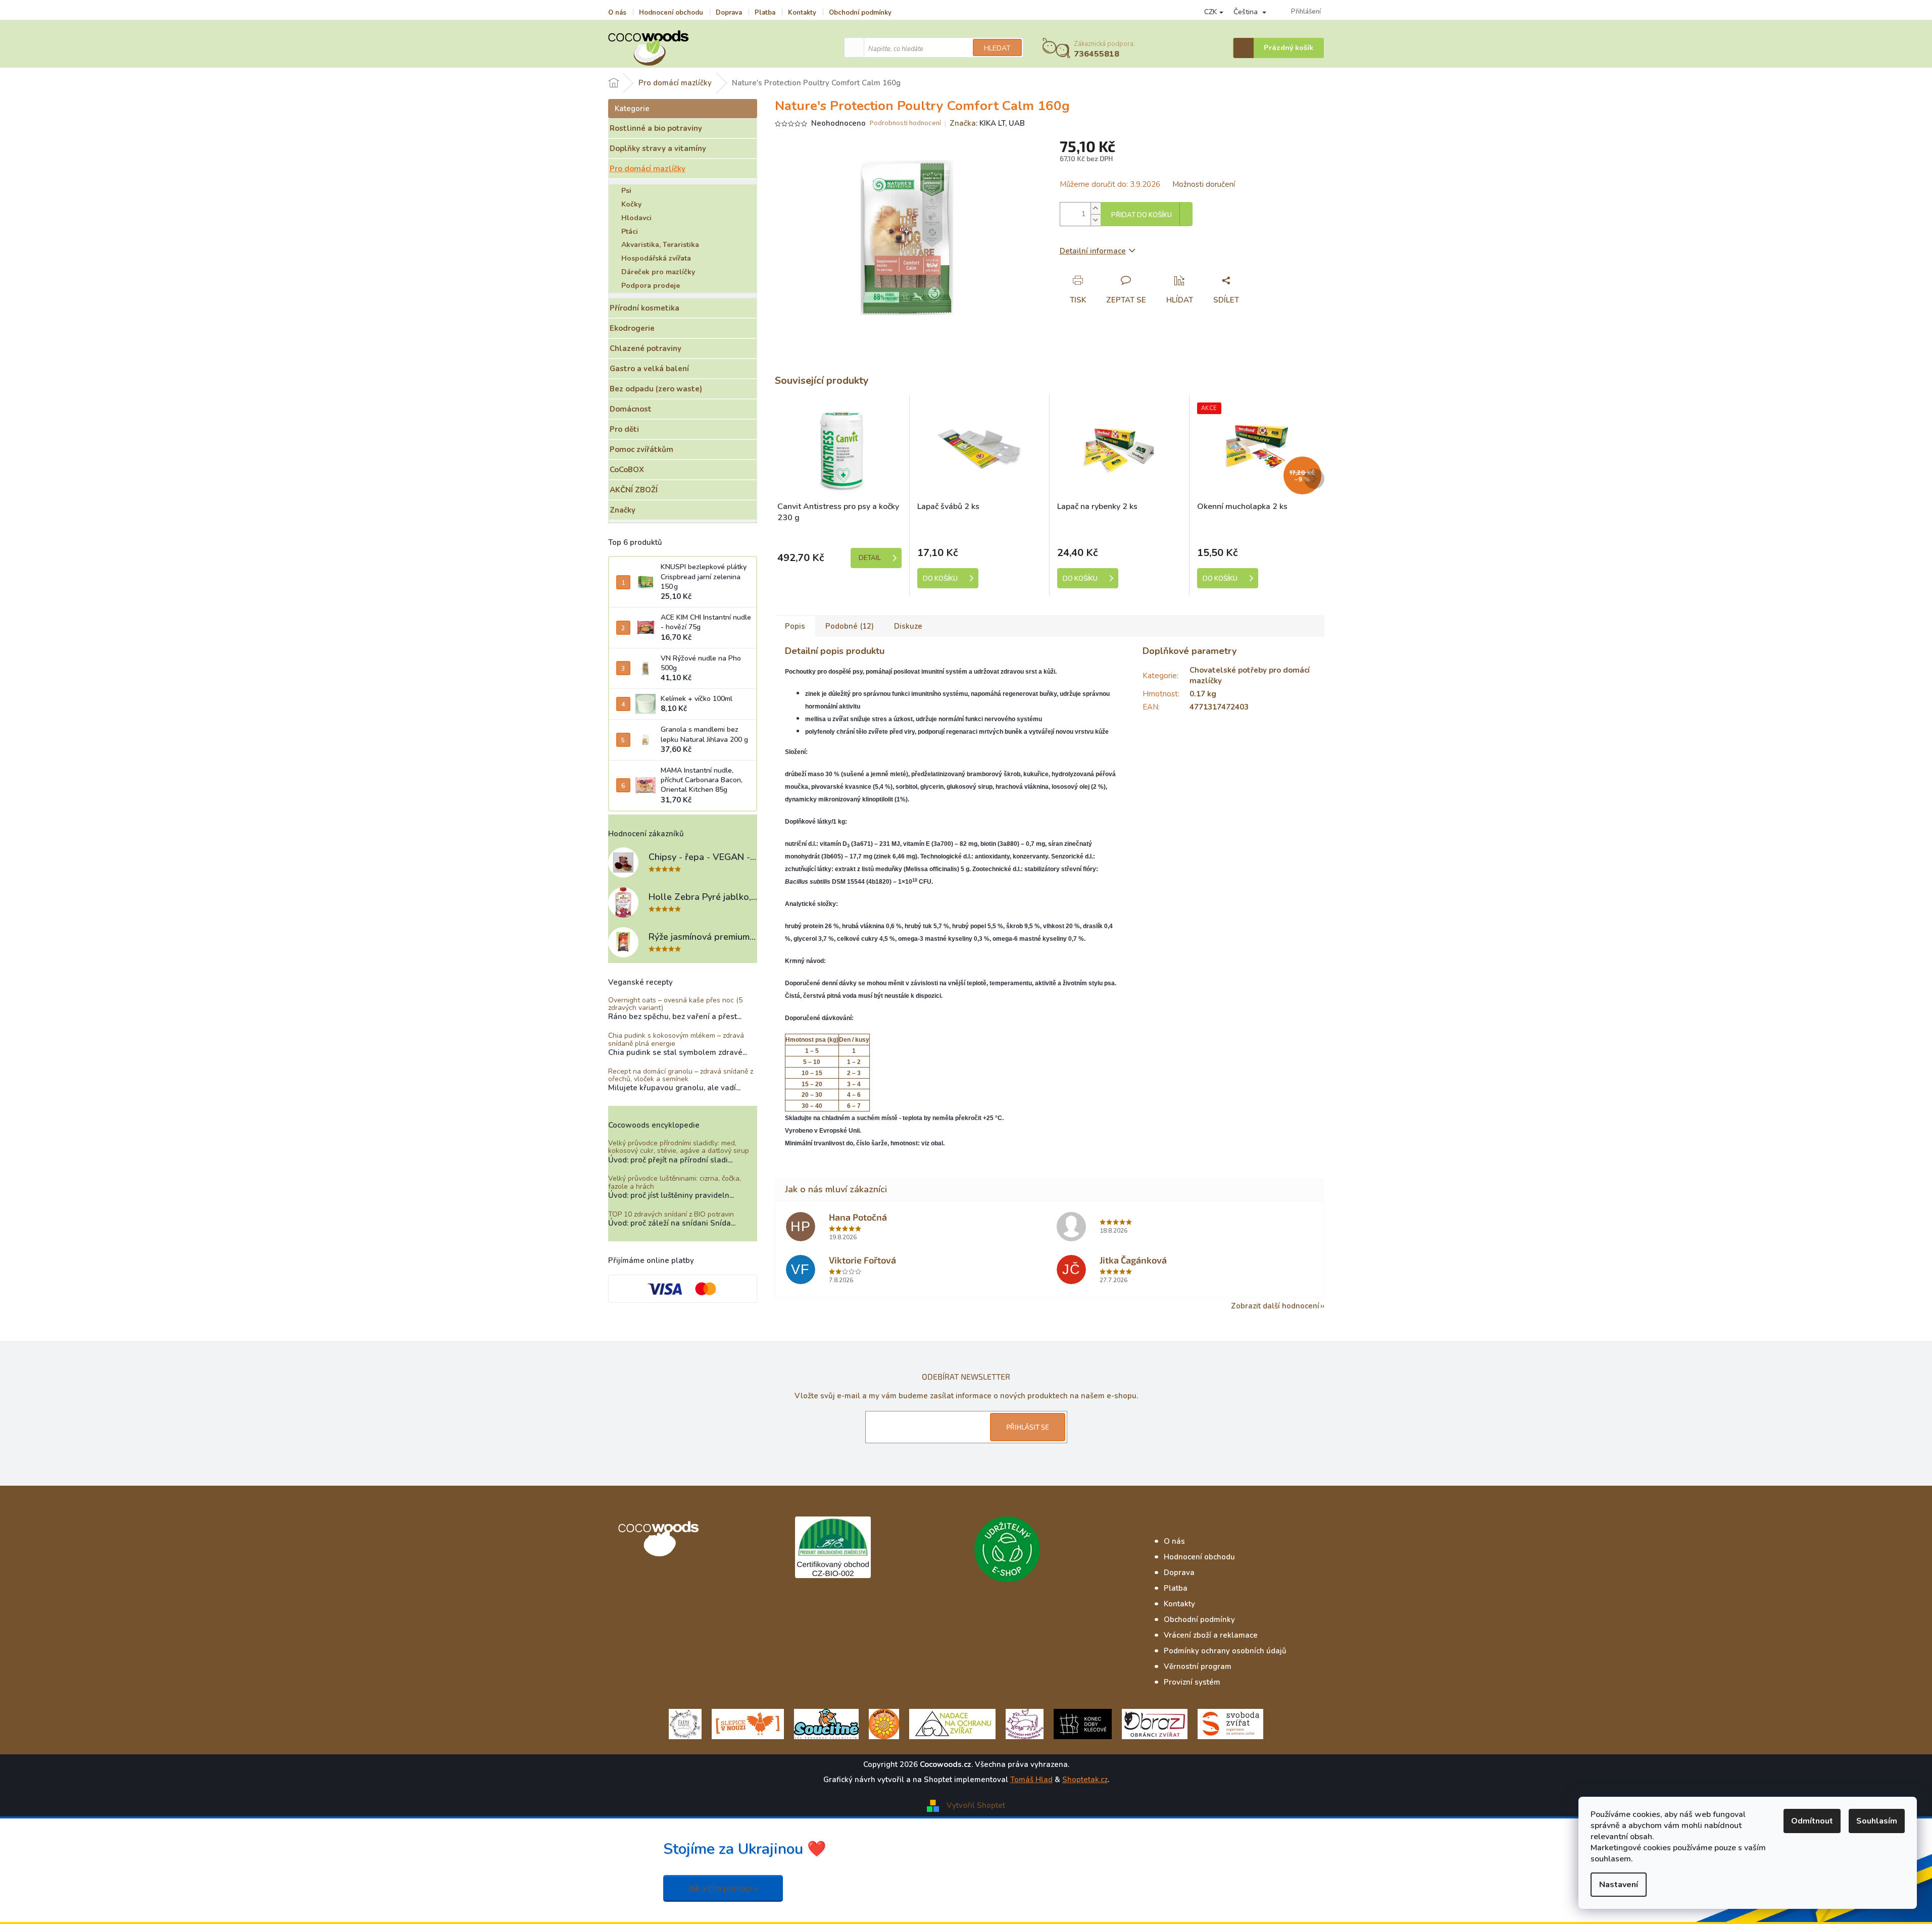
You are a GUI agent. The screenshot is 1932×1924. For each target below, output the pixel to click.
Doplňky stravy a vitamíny (658, 148)
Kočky (631, 204)
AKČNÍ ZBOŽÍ (634, 490)
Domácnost (631, 409)
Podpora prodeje (651, 286)
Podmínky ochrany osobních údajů (1225, 1651)
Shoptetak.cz (1085, 1780)
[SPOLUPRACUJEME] (748, 1723)
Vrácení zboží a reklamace (1211, 1635)
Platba (765, 13)
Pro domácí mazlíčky (648, 169)
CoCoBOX (627, 470)
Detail (870, 558)
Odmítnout (1812, 1821)
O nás (617, 13)
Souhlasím (1877, 1821)
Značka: (987, 123)
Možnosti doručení (1204, 184)
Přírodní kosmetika (645, 308)
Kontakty (802, 13)
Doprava (729, 13)
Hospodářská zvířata (656, 258)
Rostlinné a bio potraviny (656, 128)
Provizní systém (1192, 1682)
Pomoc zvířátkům (641, 449)
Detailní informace (1093, 251)
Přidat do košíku (1142, 215)
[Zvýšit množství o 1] (1096, 208)
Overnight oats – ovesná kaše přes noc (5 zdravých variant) (675, 1004)
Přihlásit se (1028, 1427)
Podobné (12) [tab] (850, 626)
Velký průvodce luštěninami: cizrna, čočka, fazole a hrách (675, 1182)
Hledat (997, 48)
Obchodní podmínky (860, 13)
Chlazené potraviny (646, 348)
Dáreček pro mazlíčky (658, 272)
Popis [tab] (795, 626)
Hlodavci (636, 218)
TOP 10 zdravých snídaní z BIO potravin (671, 1214)
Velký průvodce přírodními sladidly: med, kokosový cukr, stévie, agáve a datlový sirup (679, 1147)
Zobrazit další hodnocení (1275, 1306)
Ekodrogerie (632, 328)
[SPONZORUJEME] (884, 1723)
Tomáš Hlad (1031, 1780)
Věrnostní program (1198, 1666)
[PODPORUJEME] (685, 1723)
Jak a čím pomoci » (723, 1888)
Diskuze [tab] (908, 626)
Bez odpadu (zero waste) (656, 389)
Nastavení (1619, 1885)
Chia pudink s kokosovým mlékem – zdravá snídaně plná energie (676, 1040)
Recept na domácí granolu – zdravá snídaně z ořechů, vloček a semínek (681, 1075)
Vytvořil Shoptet (976, 1805)
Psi (626, 191)
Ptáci (630, 232)
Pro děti (624, 429)
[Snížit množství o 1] (1096, 220)
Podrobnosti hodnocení (905, 123)
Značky (623, 510)
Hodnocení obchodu (671, 13)
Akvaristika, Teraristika (660, 245)
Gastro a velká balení (649, 369)
